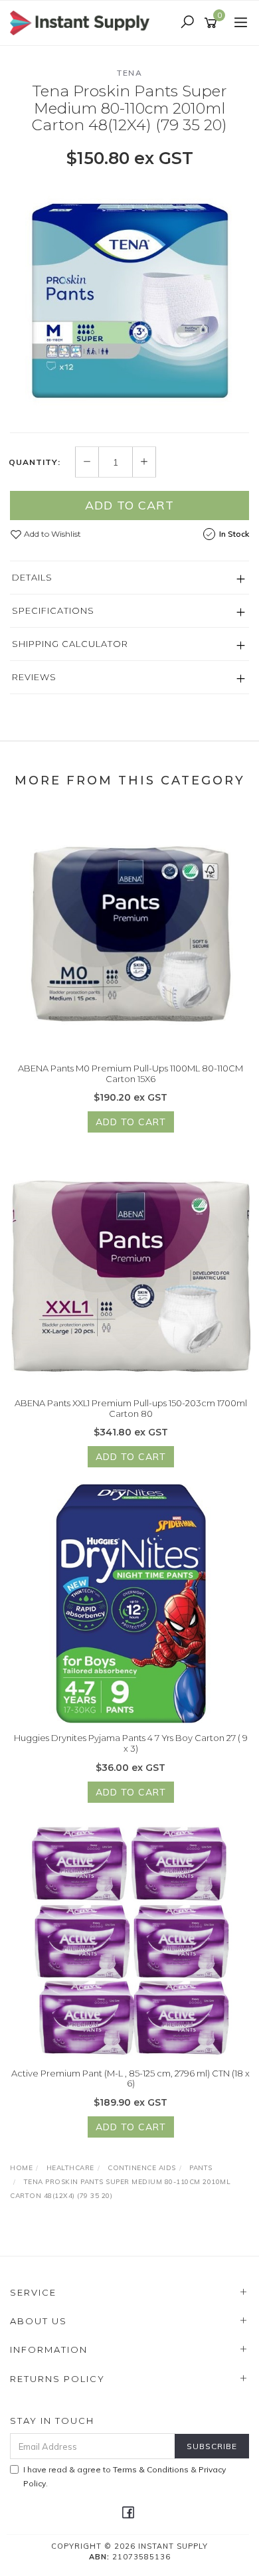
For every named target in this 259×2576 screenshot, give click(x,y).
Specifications (53, 610)
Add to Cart (129, 505)
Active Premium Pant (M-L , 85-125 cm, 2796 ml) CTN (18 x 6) (130, 2078)
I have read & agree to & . (125, 2476)
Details (32, 577)
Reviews (34, 677)
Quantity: (35, 462)
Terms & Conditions (151, 2469)
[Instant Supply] (83, 22)
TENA (129, 73)
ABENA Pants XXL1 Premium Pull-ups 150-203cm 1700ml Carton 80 (131, 1408)
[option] (129, 300)
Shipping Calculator (70, 644)
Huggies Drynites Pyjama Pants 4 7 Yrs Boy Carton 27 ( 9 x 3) (131, 1743)
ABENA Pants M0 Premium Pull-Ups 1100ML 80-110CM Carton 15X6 (130, 1073)
